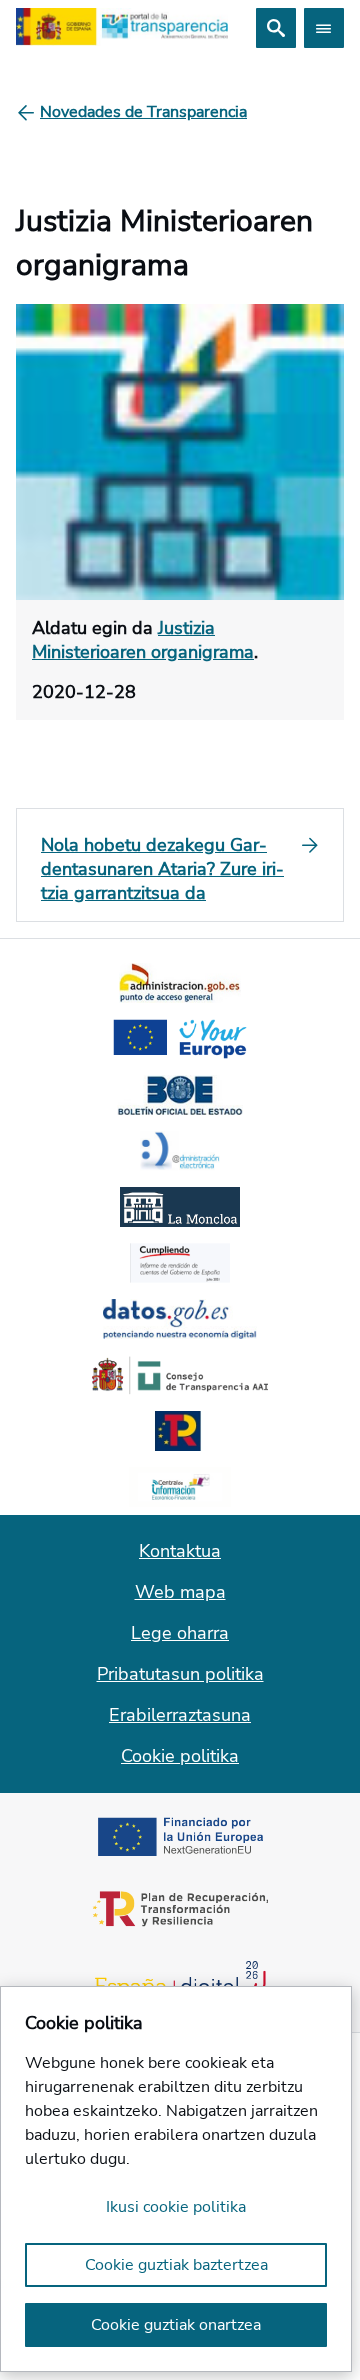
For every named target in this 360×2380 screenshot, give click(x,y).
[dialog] (176, 2179)
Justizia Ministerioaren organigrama (143, 640)
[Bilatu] (276, 28)
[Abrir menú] (324, 28)
